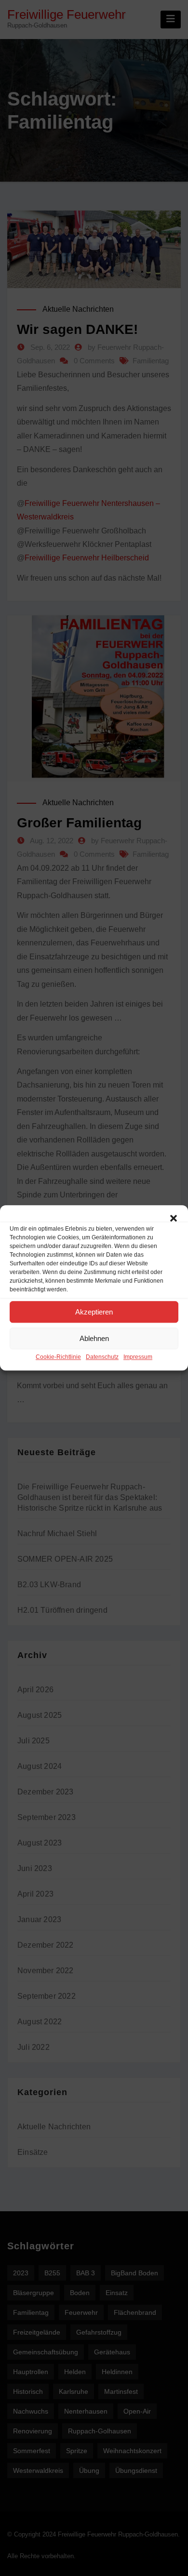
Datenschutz (102, 1357)
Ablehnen (94, 1338)
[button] (174, 1217)
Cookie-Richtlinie (58, 1357)
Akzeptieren (94, 1312)
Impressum (138, 1357)
